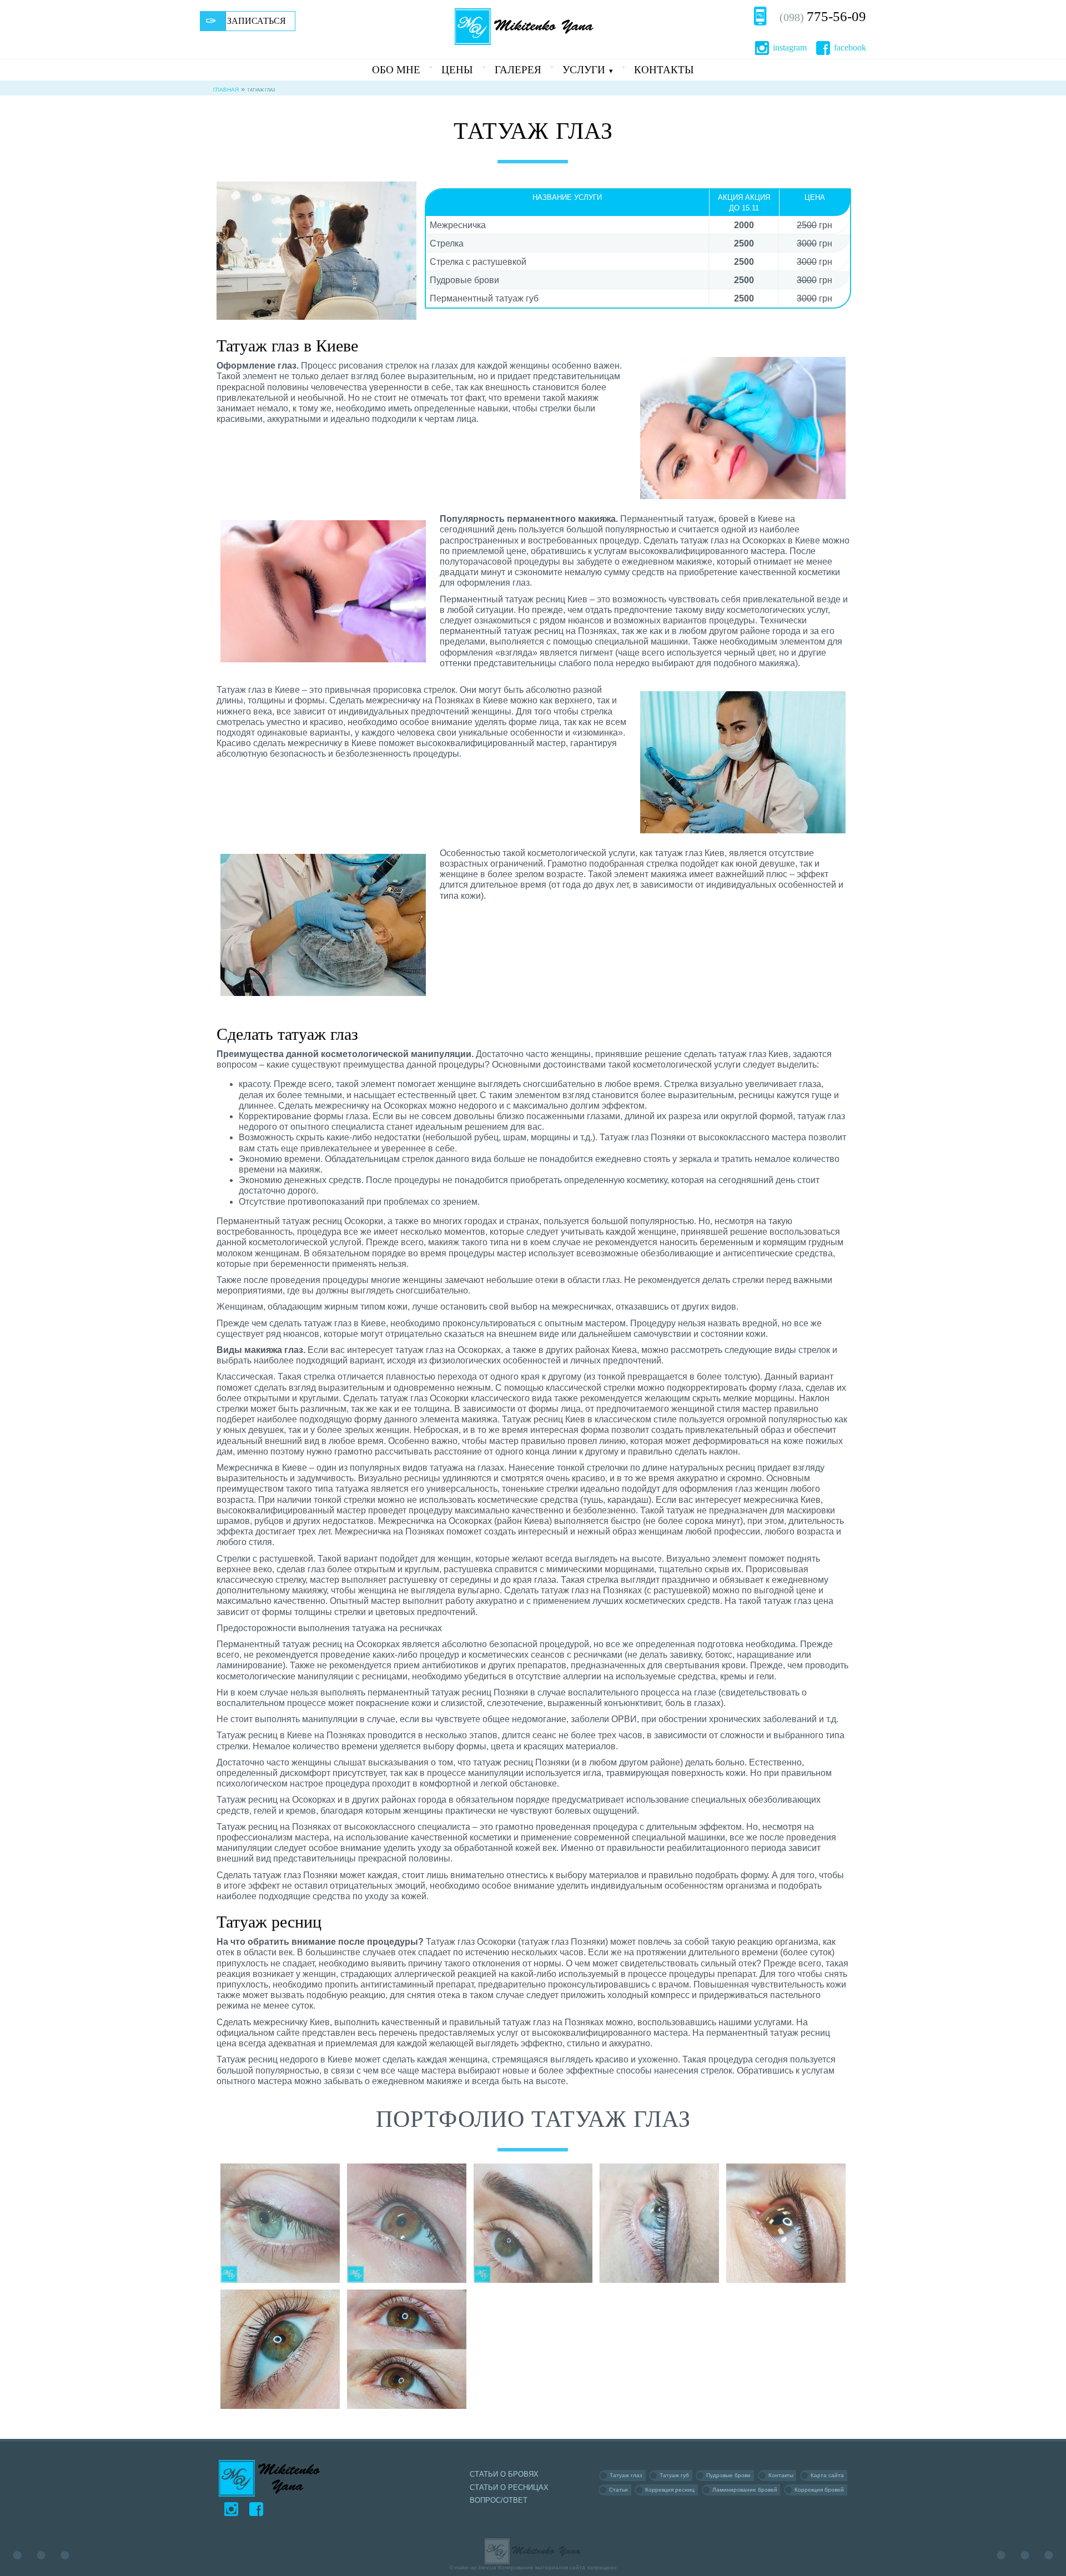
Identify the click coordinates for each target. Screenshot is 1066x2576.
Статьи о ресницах (509, 2487)
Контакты (664, 70)
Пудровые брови (728, 2475)
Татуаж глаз (626, 2475)
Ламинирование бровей (745, 2490)
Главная (226, 90)
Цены (457, 70)
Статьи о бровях (504, 2474)
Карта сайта (827, 2475)
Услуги (584, 70)
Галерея (518, 70)
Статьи (619, 2490)
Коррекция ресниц (670, 2490)
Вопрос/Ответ (499, 2500)
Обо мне (396, 70)
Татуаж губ (674, 2475)
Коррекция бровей (819, 2490)
